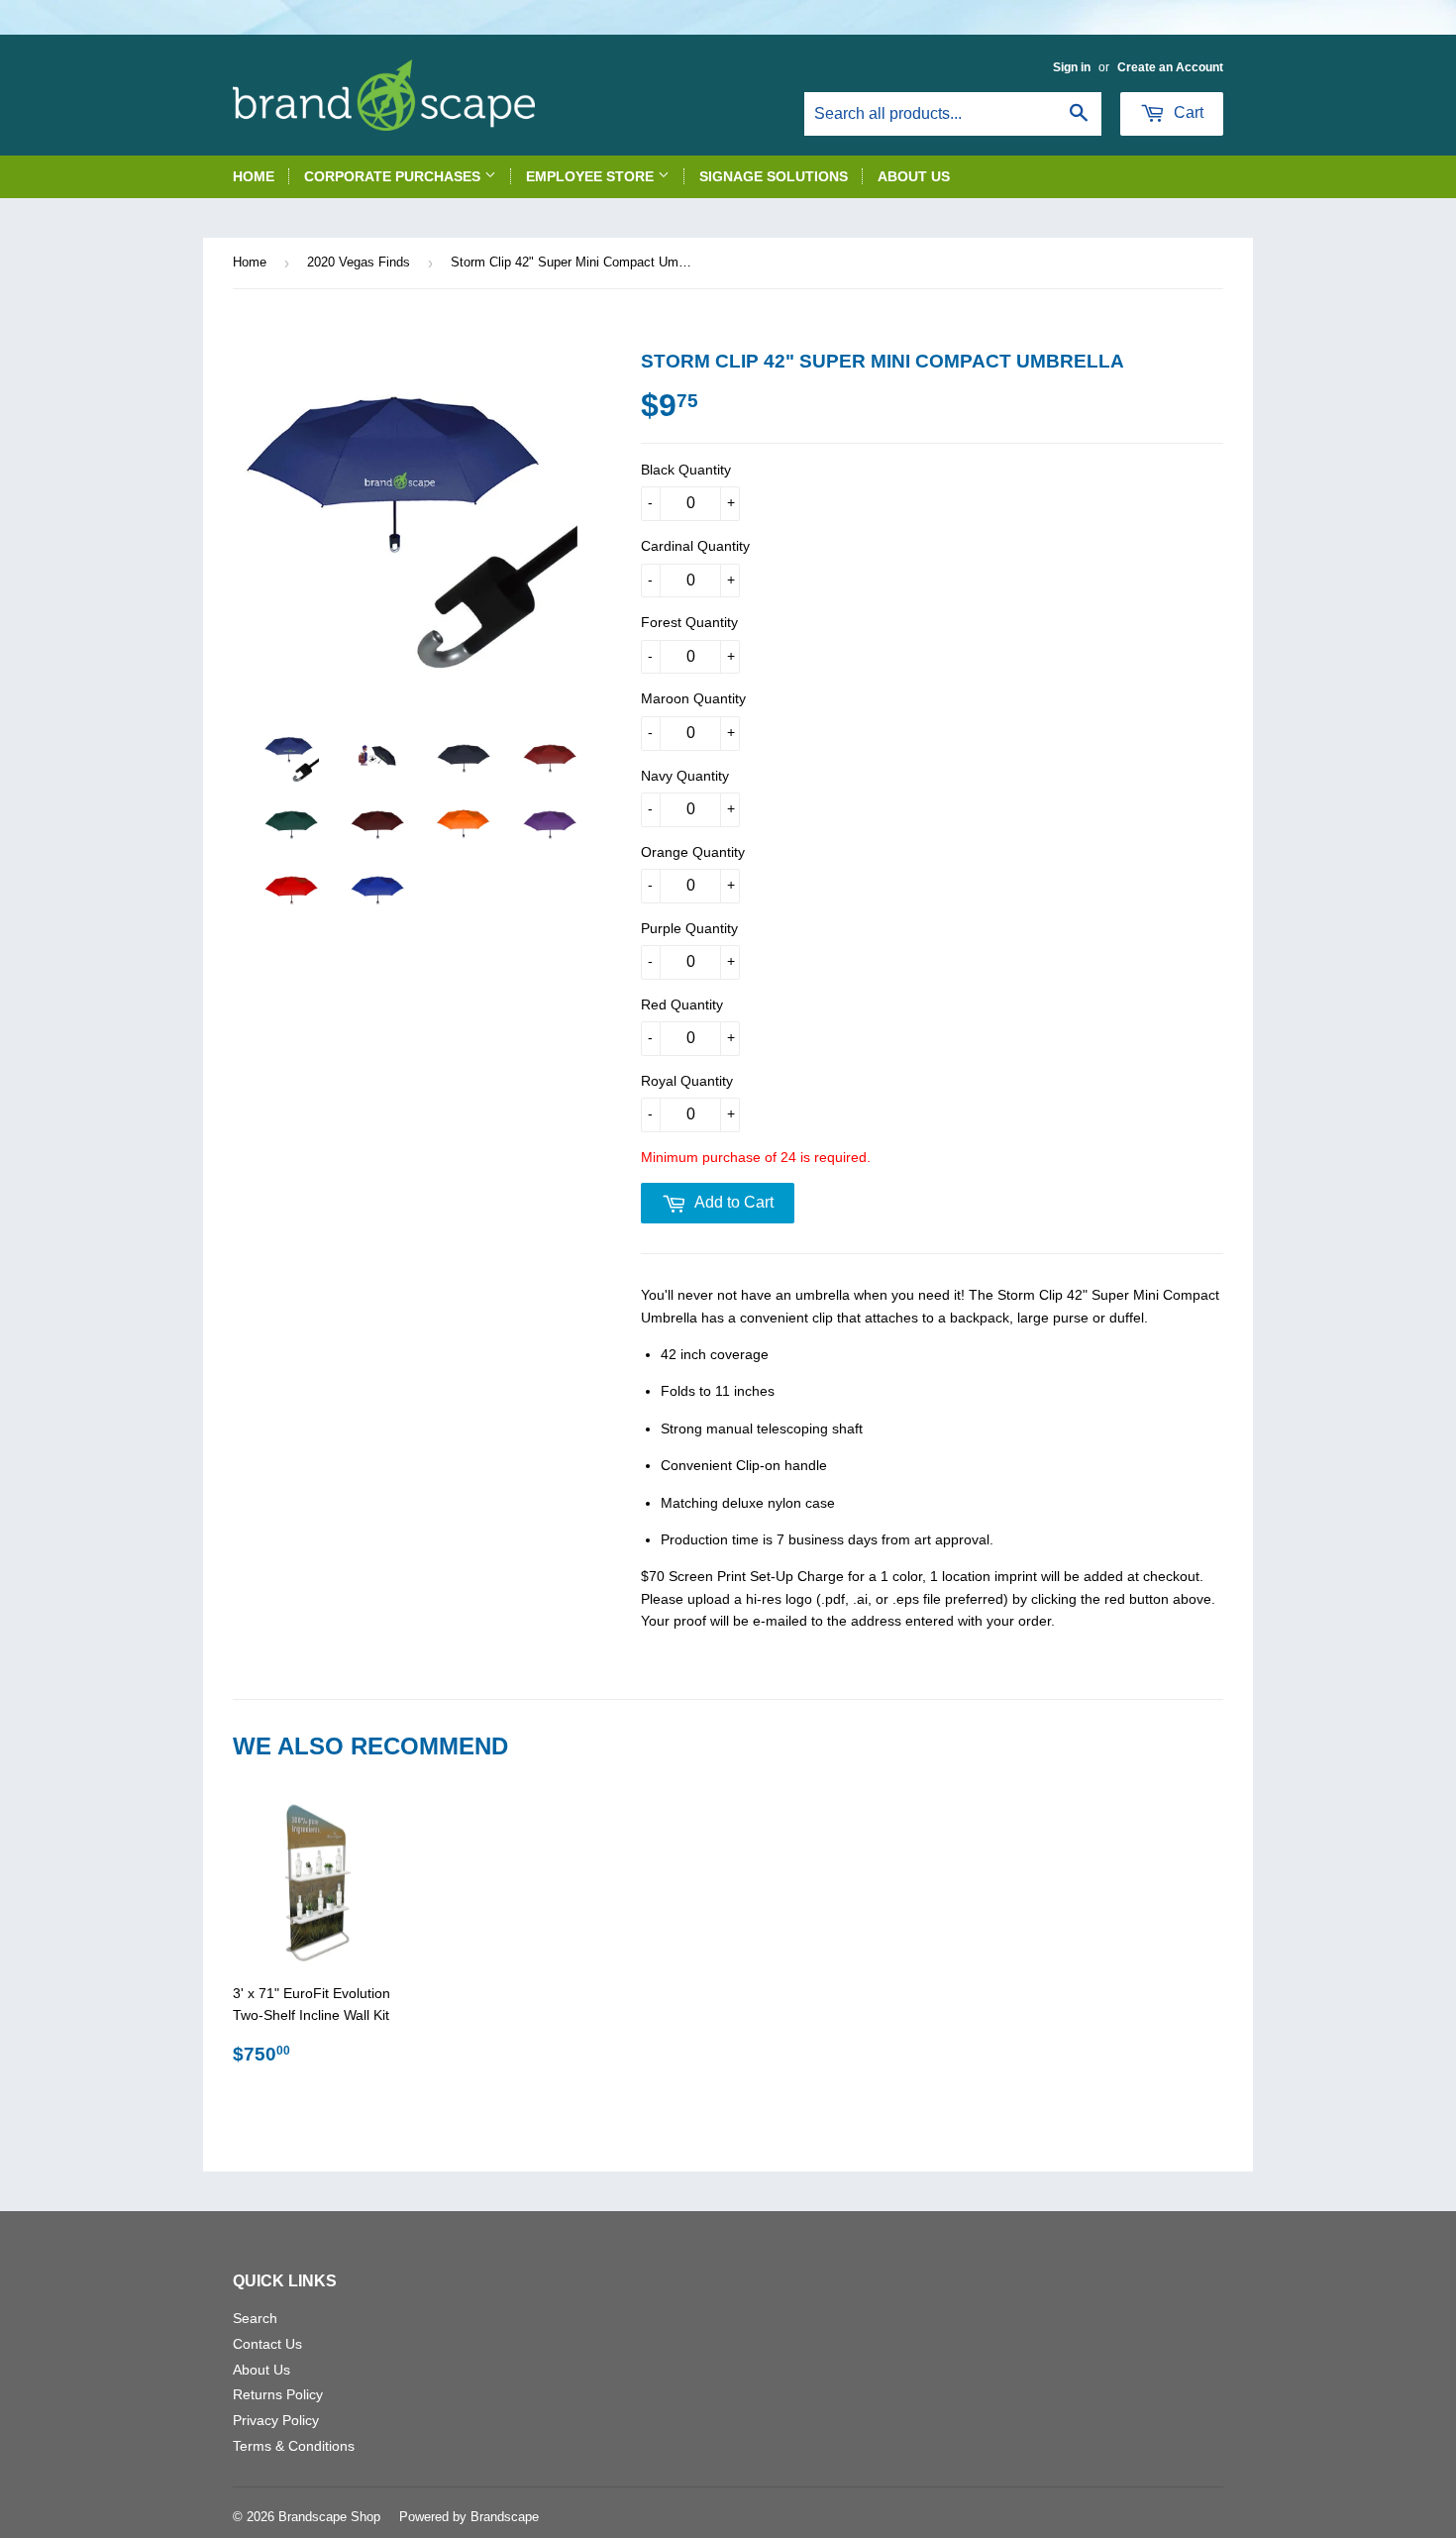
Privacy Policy (276, 2420)
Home (254, 176)
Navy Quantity (685, 776)
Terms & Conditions (294, 2446)
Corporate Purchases (394, 176)
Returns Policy (278, 2394)
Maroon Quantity (693, 698)
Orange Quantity (693, 852)
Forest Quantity (689, 622)
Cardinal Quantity (695, 546)
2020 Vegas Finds (359, 262)
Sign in (1072, 67)
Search (255, 2318)
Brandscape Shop (329, 2517)
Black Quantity (686, 470)
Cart (1187, 112)
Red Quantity (682, 1005)
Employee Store (592, 176)
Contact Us (267, 2344)
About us (914, 176)
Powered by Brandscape (469, 2517)
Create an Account (1170, 67)
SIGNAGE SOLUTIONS (774, 176)
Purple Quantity (689, 928)
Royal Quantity (687, 1081)
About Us (261, 2370)
